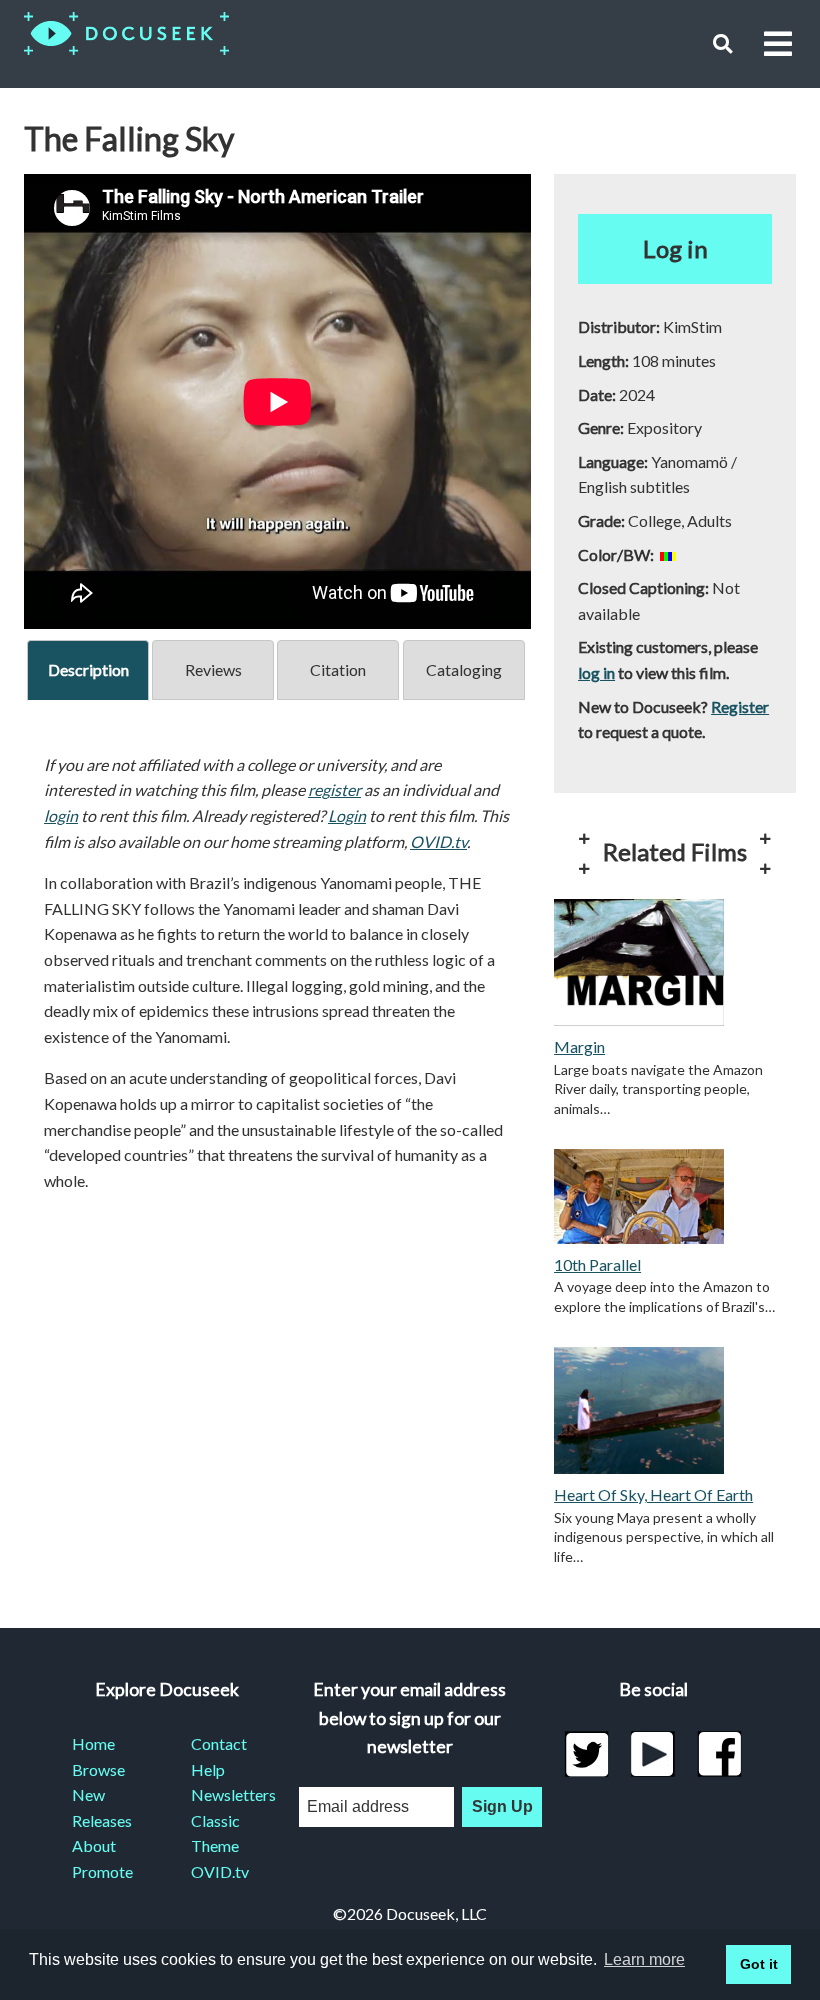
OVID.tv (438, 841)
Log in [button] (675, 248)
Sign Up (502, 1806)
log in (596, 672)
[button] (722, 43)
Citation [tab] (338, 669)
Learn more (644, 1959)
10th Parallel (597, 1264)
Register (740, 706)
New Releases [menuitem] (102, 1807)
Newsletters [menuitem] (226, 1794)
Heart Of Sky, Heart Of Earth (653, 1494)
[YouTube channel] (653, 1754)
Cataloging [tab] (464, 669)
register (334, 789)
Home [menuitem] (93, 1743)
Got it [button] (759, 1964)
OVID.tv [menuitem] (220, 1871)
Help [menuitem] (208, 1769)
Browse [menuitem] (98, 1769)
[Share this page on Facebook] (719, 1754)
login (61, 815)
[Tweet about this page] (586, 1754)
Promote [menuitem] (102, 1871)
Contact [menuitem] (219, 1743)
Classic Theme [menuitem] (215, 1833)
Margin (579, 1046)
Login (347, 815)
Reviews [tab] (213, 669)
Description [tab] (88, 669)
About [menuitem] (94, 1845)
